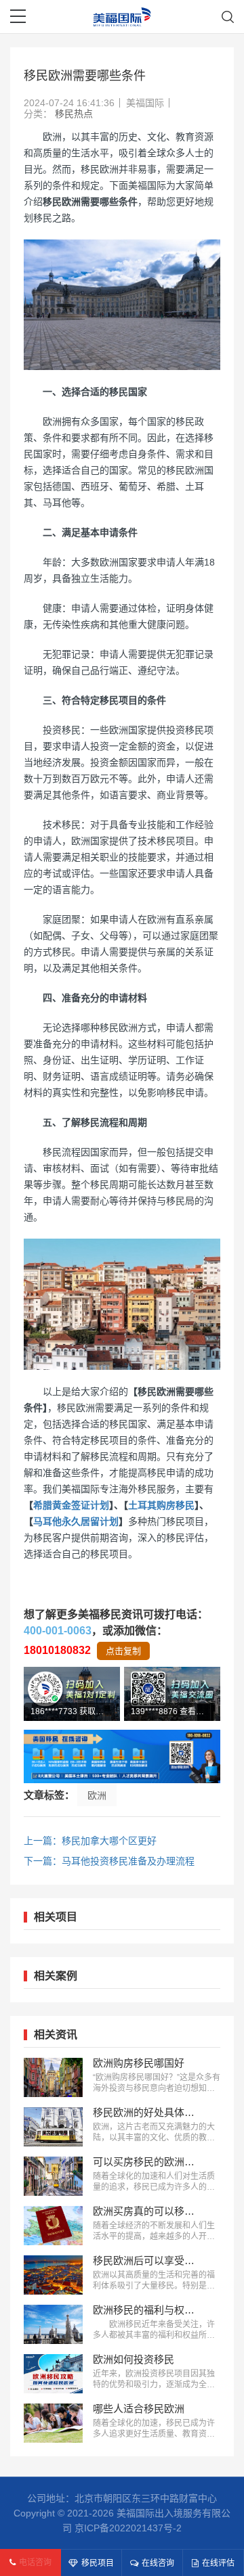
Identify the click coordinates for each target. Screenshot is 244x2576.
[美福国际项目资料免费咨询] (122, 1757)
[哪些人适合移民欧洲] (53, 2423)
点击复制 (123, 1651)
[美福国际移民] (122, 17)
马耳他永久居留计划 (76, 1521)
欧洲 (97, 1795)
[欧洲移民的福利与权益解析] (53, 2324)
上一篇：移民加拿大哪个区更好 (90, 1841)
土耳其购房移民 (161, 1505)
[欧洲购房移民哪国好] (53, 2077)
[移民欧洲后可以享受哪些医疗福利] (53, 2275)
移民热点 (74, 114)
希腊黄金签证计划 (71, 1505)
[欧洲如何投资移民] (53, 2374)
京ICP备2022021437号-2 (128, 2528)
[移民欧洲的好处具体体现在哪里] (53, 2127)
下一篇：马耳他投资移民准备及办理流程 (109, 1861)
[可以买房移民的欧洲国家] (53, 2176)
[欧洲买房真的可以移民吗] (53, 2226)
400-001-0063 (58, 1631)
